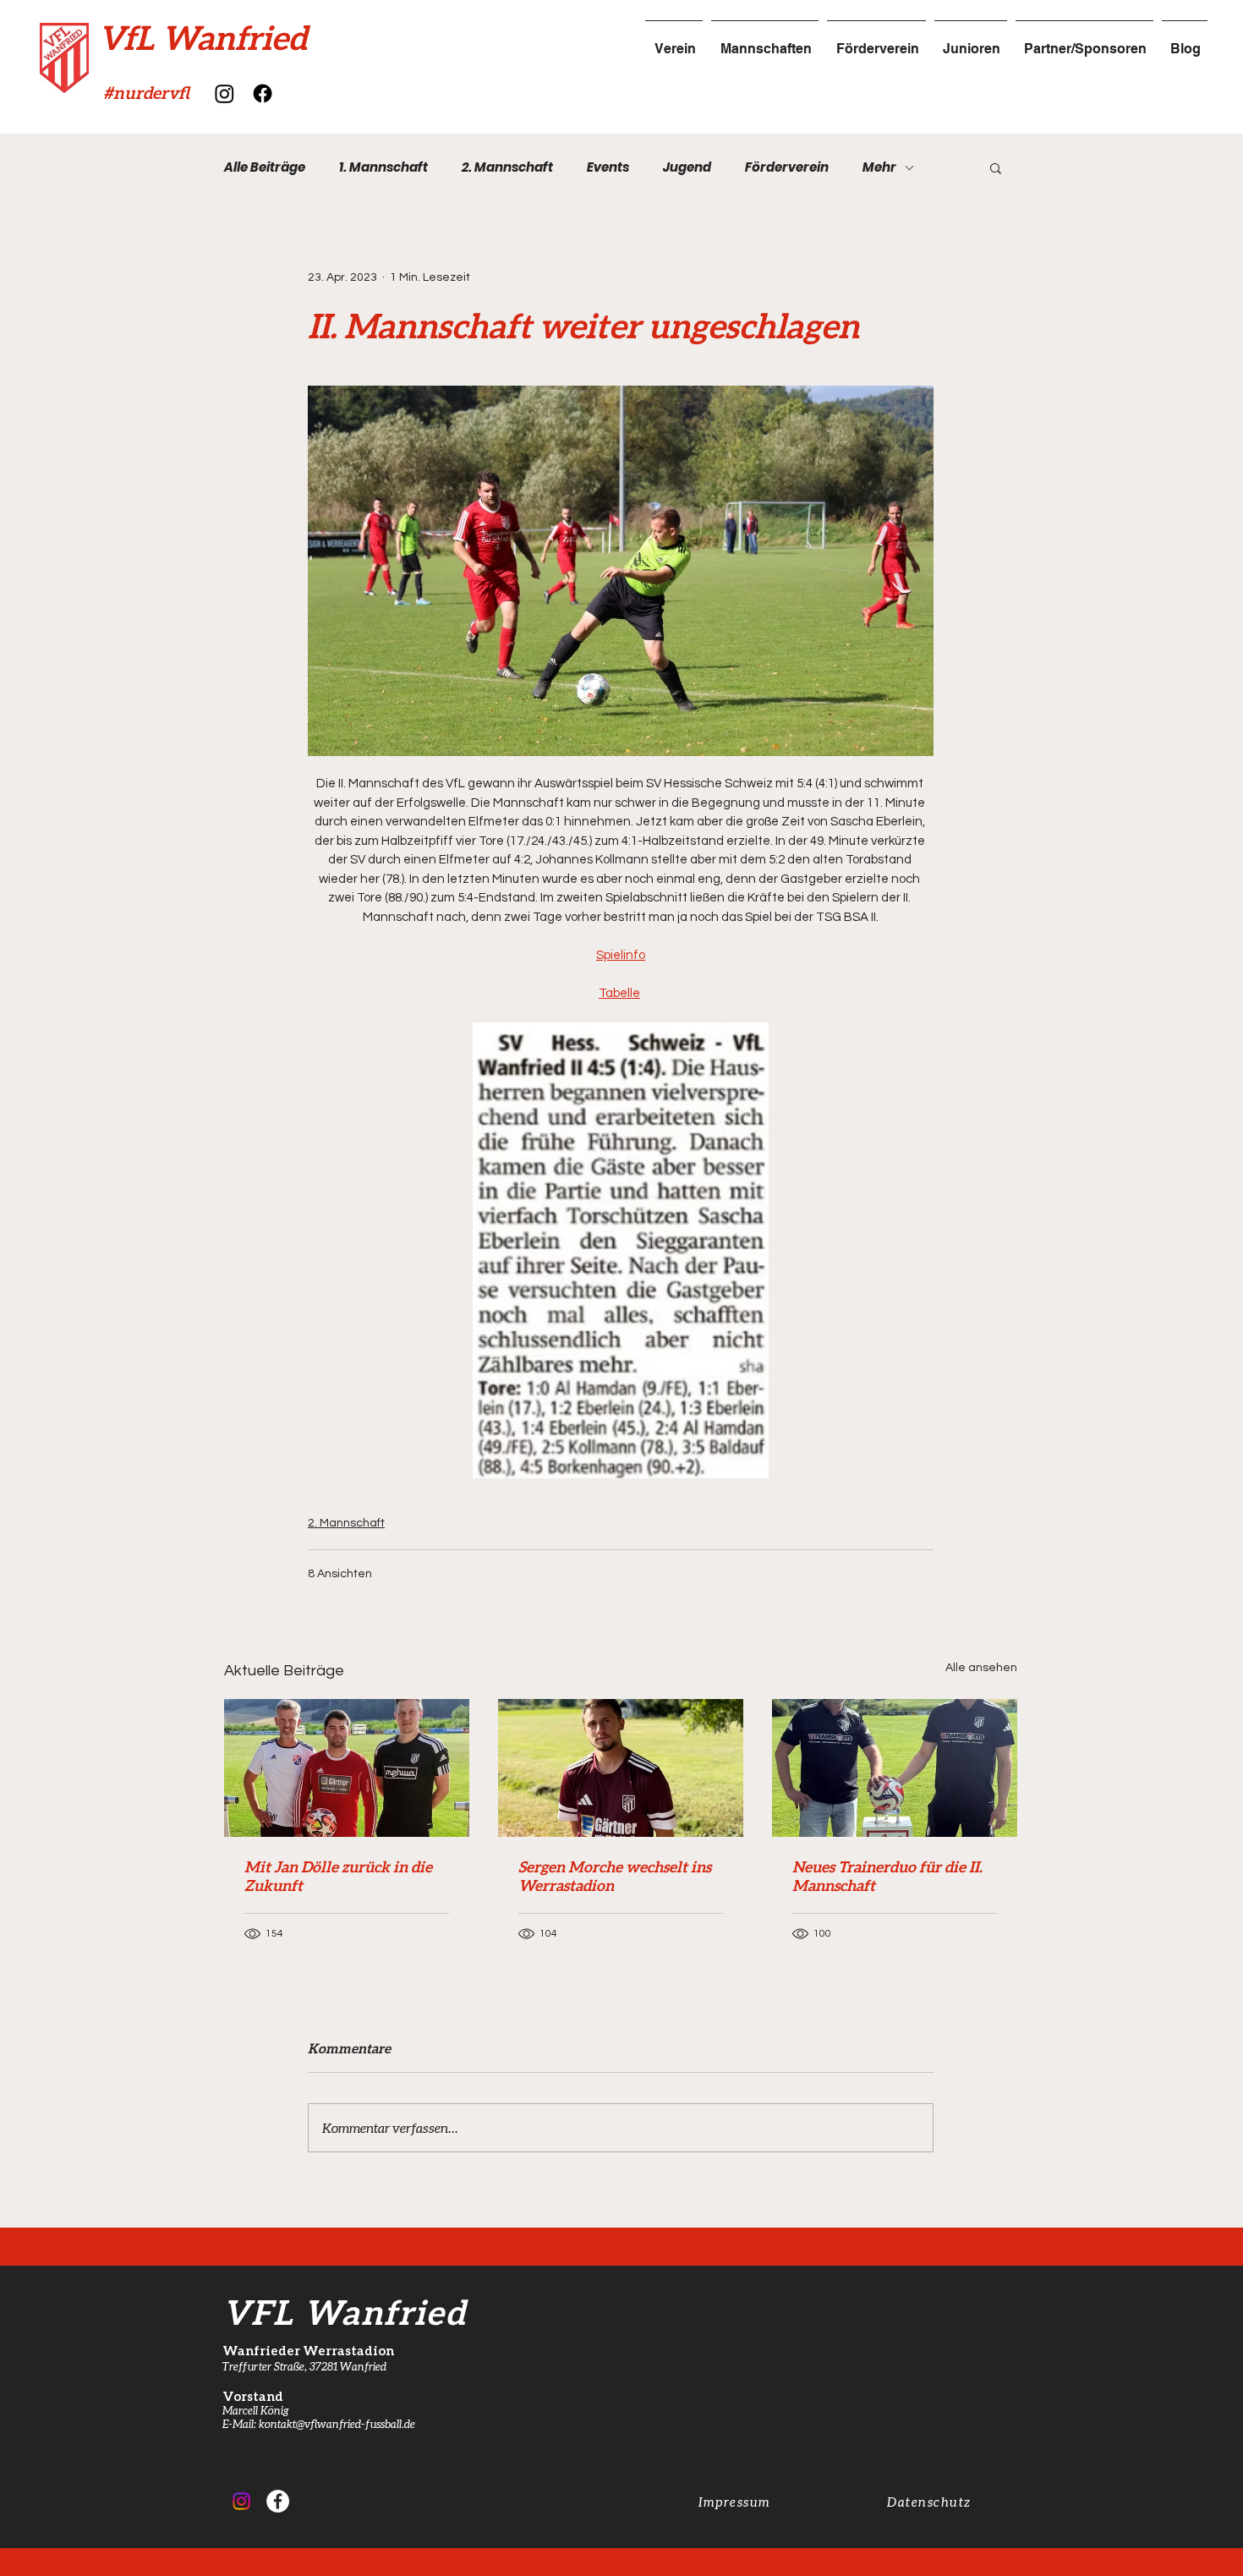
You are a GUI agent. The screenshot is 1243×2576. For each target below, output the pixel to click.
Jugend (687, 167)
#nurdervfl (146, 92)
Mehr (879, 167)
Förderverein (787, 167)
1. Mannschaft (383, 167)
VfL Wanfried (203, 37)
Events (608, 167)
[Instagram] (225, 93)
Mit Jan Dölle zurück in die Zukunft (338, 1876)
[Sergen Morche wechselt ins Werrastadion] (621, 1768)
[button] (996, 167)
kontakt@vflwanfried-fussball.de (337, 2424)
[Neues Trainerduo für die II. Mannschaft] (895, 1768)
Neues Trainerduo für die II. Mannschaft (887, 1876)
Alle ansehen (981, 1668)
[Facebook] (263, 93)
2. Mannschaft (507, 167)
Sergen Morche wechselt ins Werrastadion (615, 1876)
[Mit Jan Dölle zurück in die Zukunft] (347, 1768)
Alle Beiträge (265, 167)
